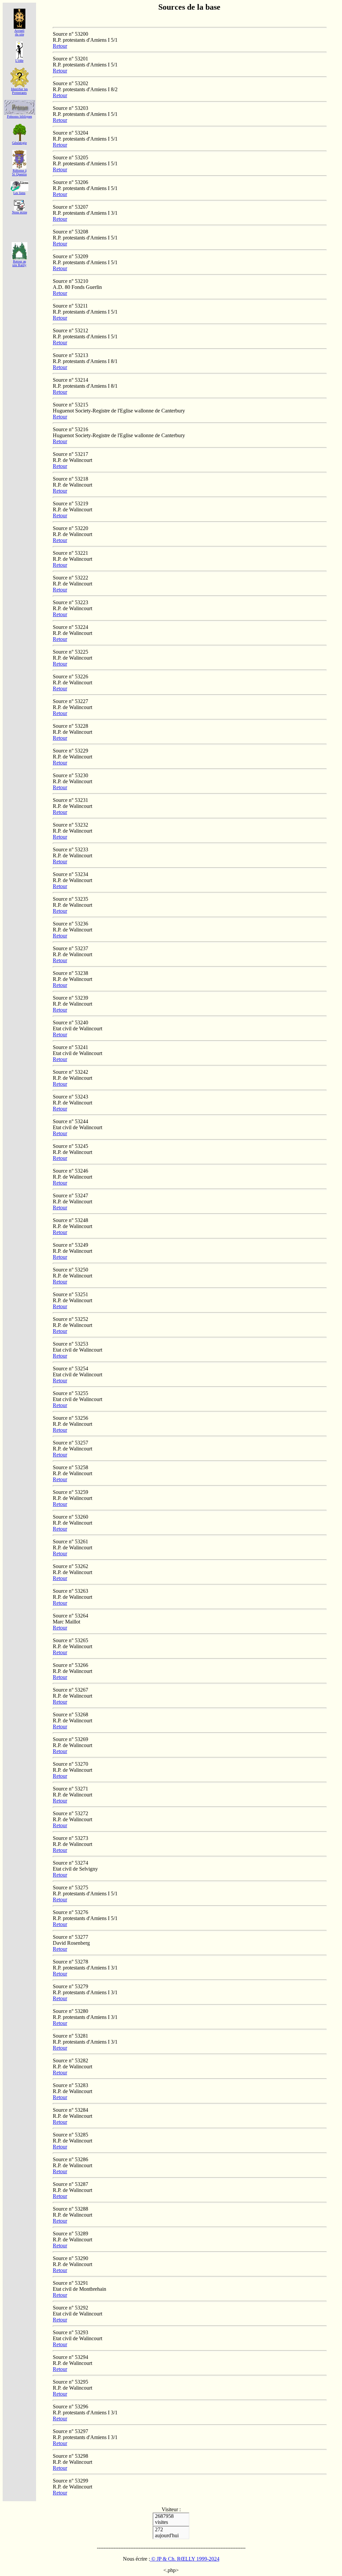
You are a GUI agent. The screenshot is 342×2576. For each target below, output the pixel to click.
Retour (60, 46)
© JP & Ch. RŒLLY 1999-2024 (185, 2559)
